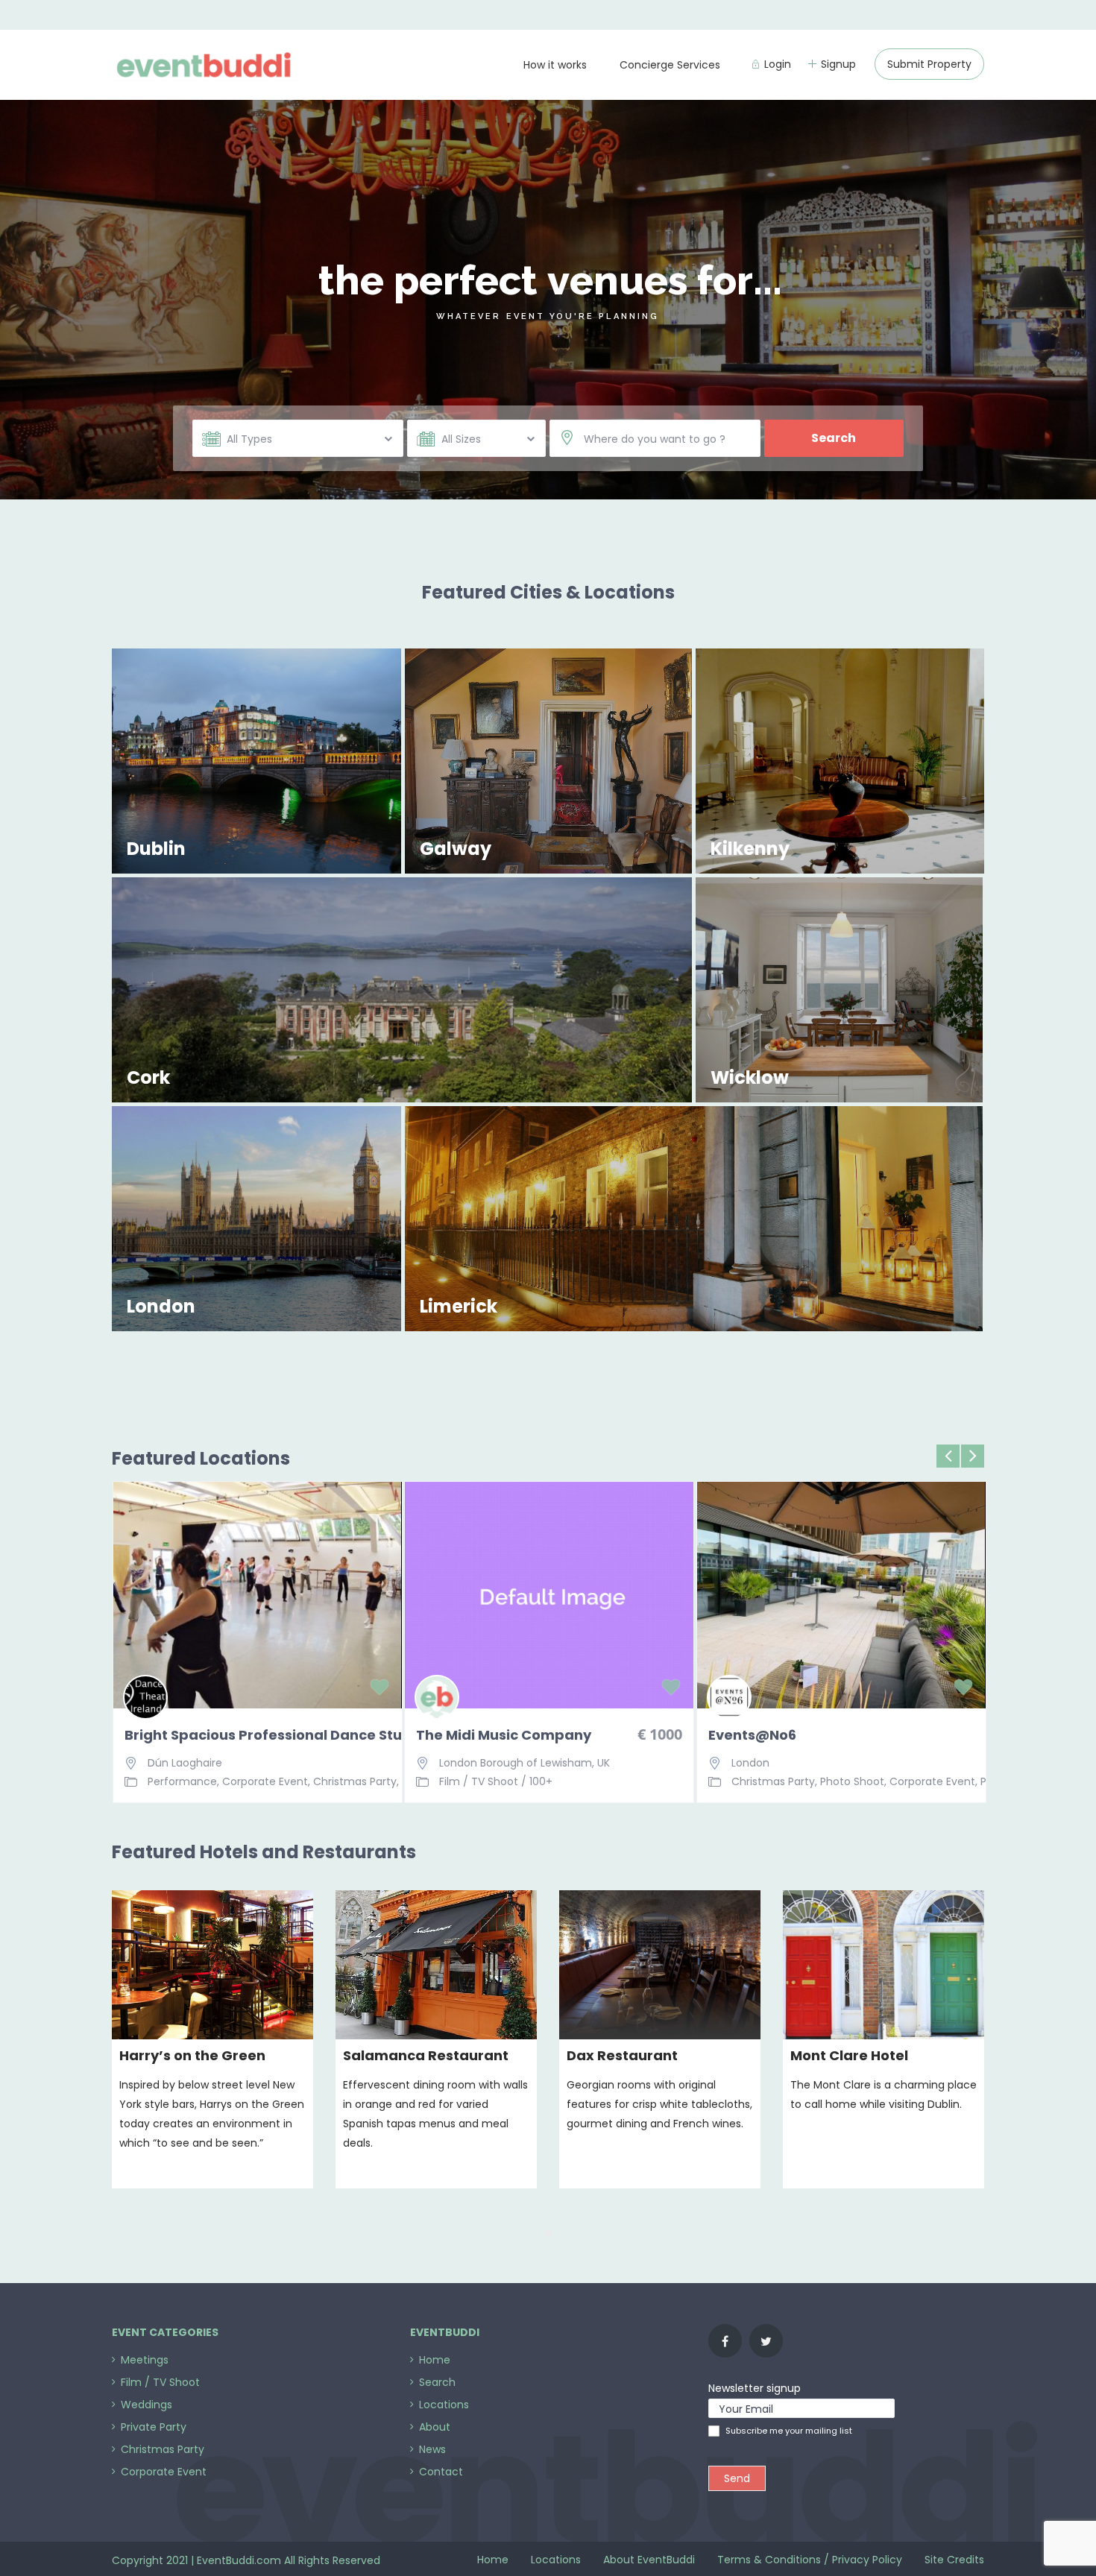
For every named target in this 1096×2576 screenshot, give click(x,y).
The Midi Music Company (504, 1735)
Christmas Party (355, 1781)
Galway (456, 849)
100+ (541, 1781)
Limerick (459, 1306)
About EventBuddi (649, 2560)
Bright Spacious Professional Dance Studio (258, 1735)
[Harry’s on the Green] (212, 1965)
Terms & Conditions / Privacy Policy (810, 2560)
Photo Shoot (852, 1781)
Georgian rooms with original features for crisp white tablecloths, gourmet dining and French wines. (659, 2104)
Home (493, 2560)
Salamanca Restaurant (426, 2055)
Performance (182, 1781)
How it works (555, 65)
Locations (556, 2560)
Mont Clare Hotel (849, 2055)
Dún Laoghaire (185, 1763)
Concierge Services (670, 65)
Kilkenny (750, 849)
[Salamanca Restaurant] (436, 1965)
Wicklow (750, 1077)
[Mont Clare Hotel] (884, 1965)
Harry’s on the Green (192, 2055)
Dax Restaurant (622, 2055)
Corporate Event (265, 1781)
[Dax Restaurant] (660, 1965)
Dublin (156, 849)
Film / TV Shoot (479, 1781)
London (161, 1306)
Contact (441, 2472)
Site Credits (954, 2560)
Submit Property (929, 64)
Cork (148, 1077)
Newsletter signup (755, 2388)
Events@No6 (752, 1735)
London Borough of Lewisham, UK (525, 1763)
